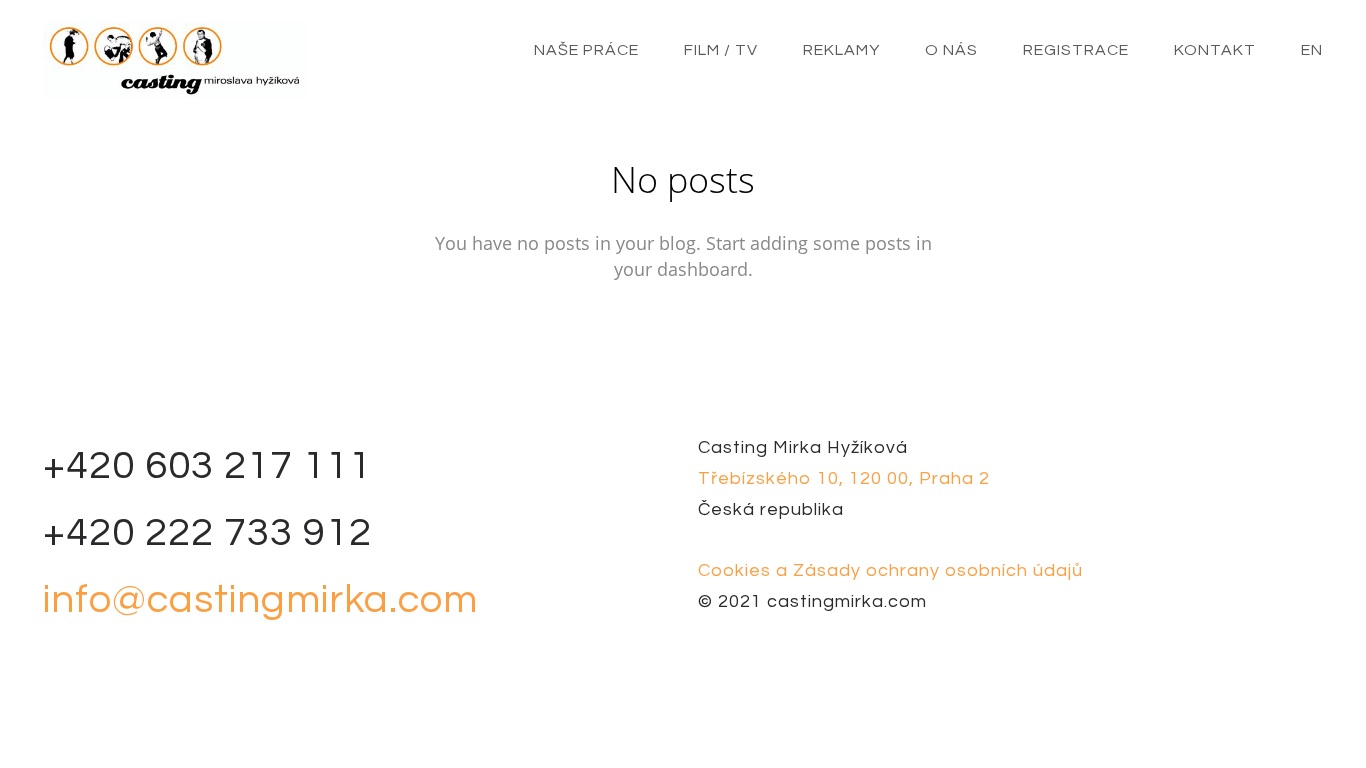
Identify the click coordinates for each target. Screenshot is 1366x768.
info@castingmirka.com (260, 599)
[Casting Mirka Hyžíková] (175, 61)
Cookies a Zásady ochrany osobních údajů (890, 570)
